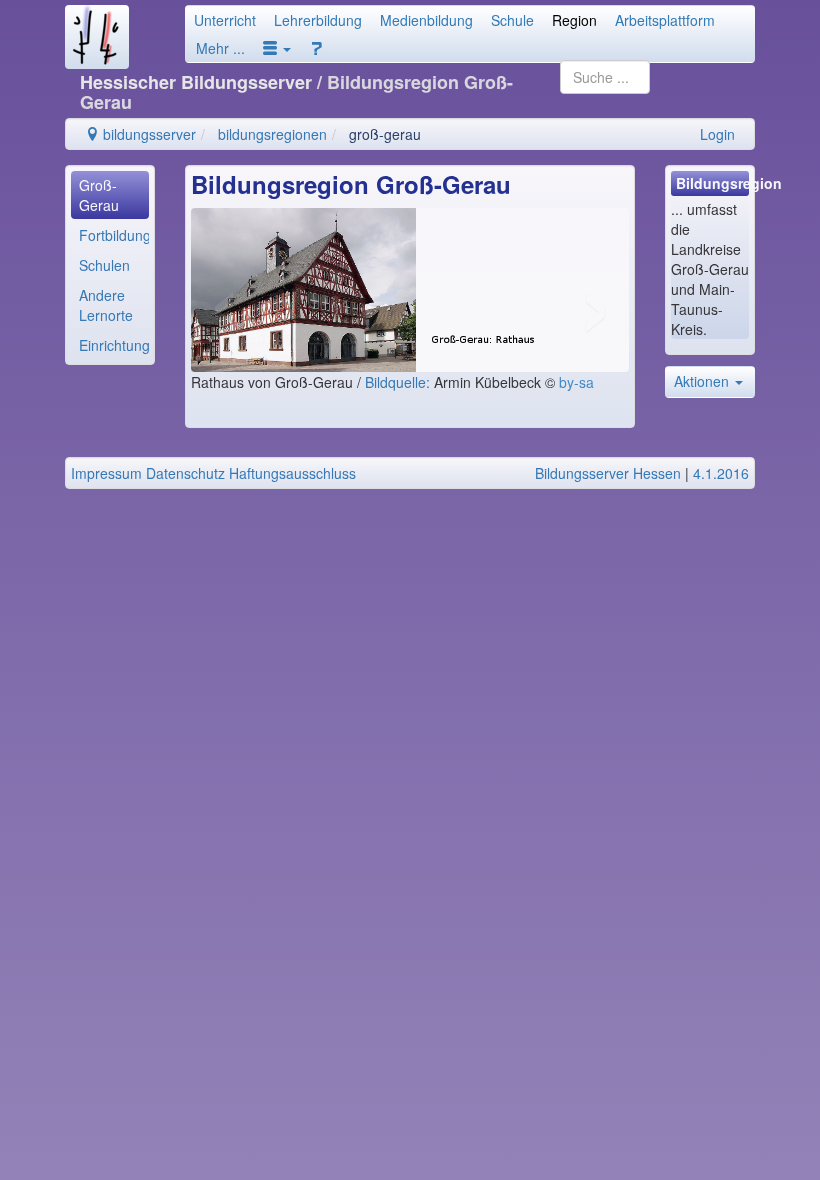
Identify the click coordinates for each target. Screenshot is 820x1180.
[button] (277, 48)
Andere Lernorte (106, 305)
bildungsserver (147, 134)
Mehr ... (220, 48)
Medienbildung (426, 20)
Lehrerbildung (318, 20)
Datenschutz (185, 473)
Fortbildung (114, 235)
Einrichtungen (114, 345)
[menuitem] (110, 195)
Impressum (106, 473)
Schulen (104, 265)
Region (574, 20)
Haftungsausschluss (292, 473)
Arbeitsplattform (665, 20)
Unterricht (225, 20)
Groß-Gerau (99, 195)
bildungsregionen (272, 134)
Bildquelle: (399, 382)
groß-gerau (385, 134)
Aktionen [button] (703, 381)
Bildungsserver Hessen (608, 473)
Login (717, 134)
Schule (512, 20)
